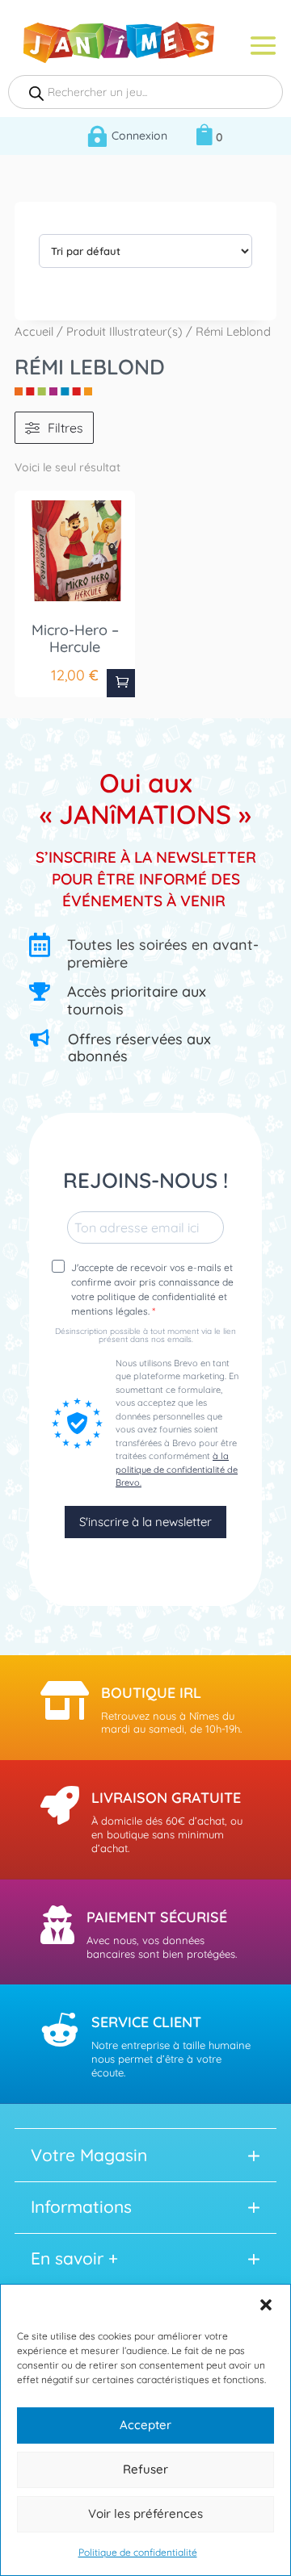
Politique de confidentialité (138, 2552)
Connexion (139, 136)
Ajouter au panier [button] (121, 683)
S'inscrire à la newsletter (145, 1522)
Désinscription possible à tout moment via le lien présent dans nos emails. (145, 1336)
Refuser (145, 2469)
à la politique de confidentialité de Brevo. (177, 1469)
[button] (266, 2305)
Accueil (34, 331)
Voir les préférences (145, 2513)
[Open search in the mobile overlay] (145, 92)
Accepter (145, 2425)
